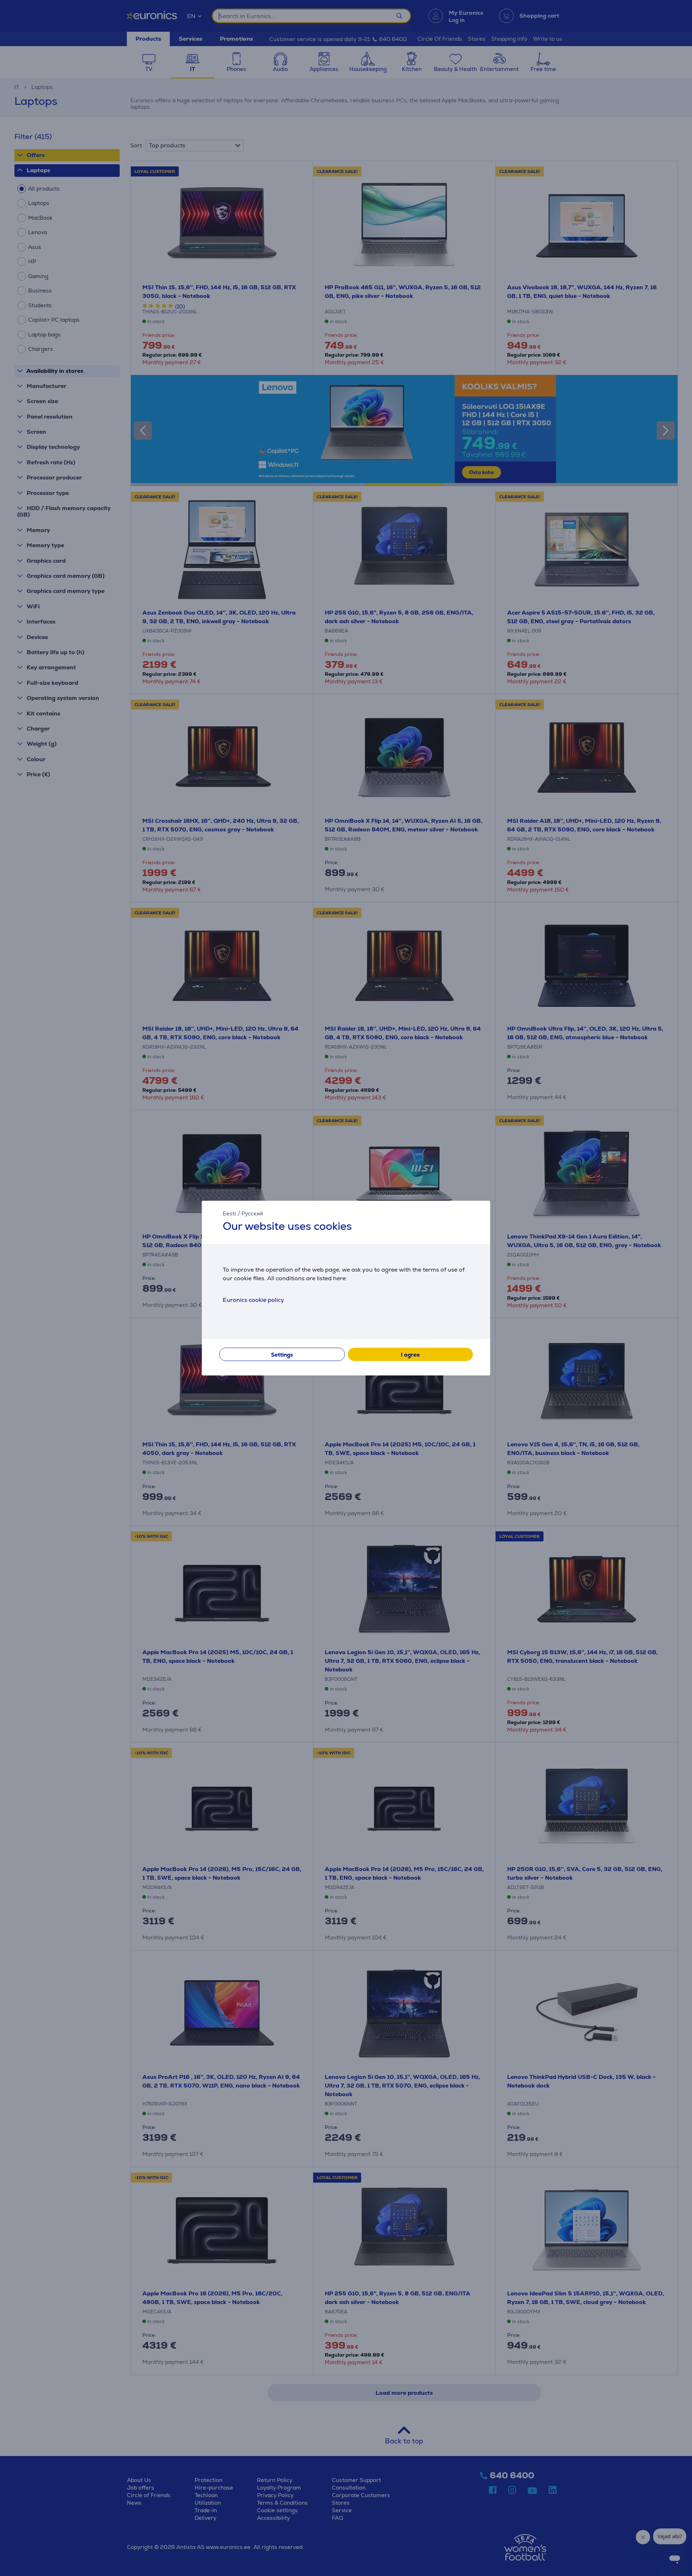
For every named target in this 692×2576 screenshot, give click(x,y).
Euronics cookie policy (253, 1300)
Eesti (229, 1213)
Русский (252, 1213)
